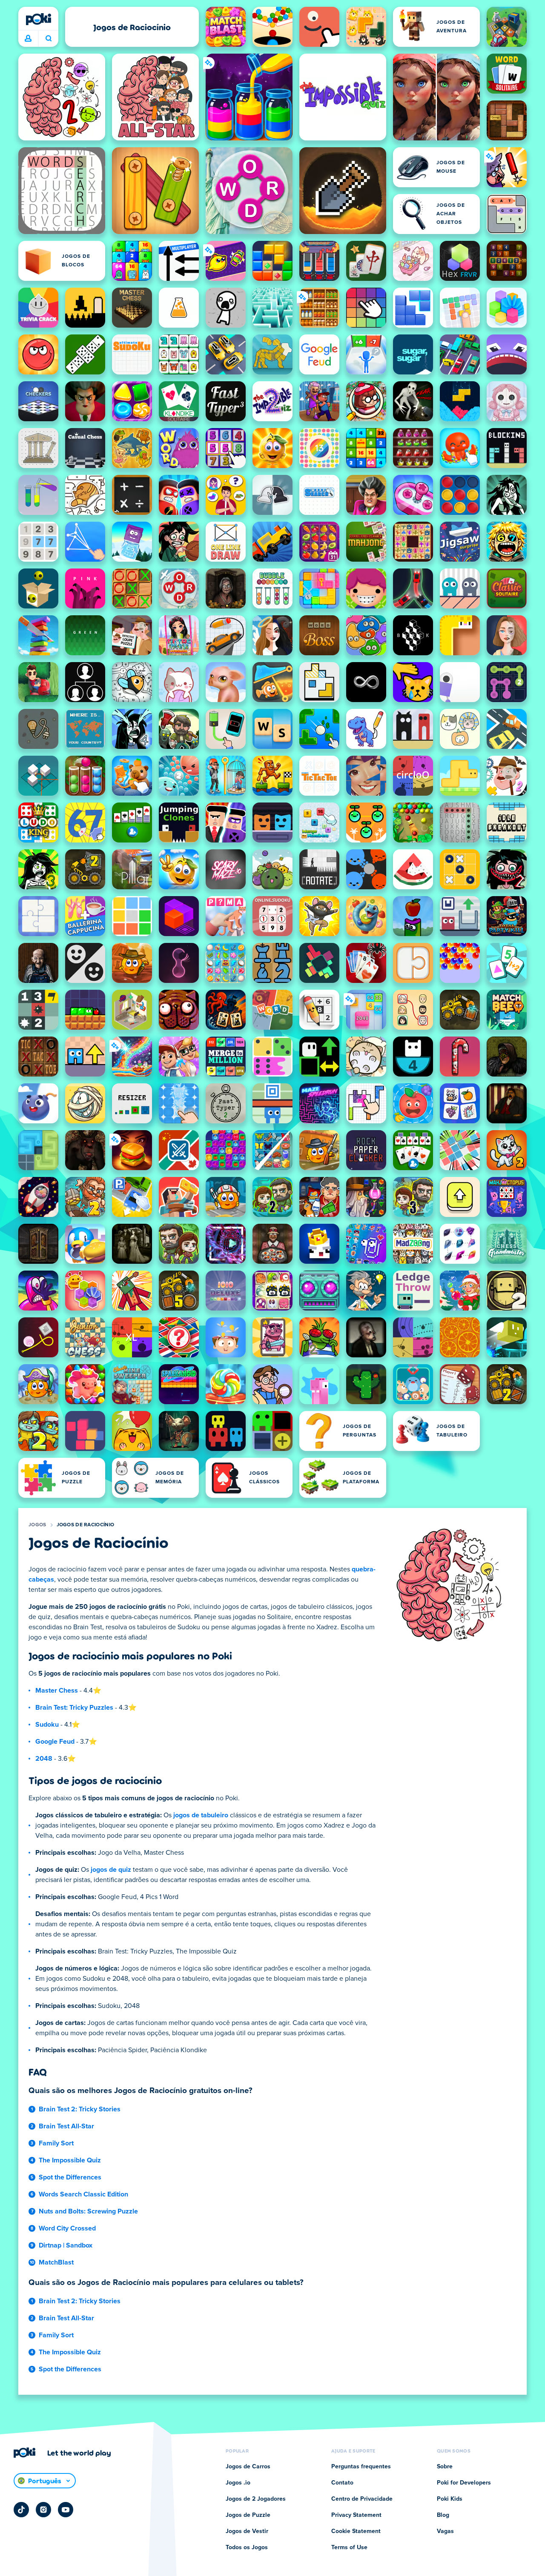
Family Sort (56, 2143)
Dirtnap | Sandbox (66, 2245)
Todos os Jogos (247, 2547)
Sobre (445, 2467)
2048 (44, 1759)
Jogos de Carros (248, 2467)
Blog (443, 2515)
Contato (342, 2483)
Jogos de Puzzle (248, 2515)
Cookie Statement (356, 2531)
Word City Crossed (67, 2228)
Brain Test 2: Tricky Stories (80, 2109)
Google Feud (55, 1742)
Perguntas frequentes (361, 2467)
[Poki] (38, 19)
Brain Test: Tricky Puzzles (74, 1708)
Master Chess (57, 1691)
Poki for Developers (464, 2483)
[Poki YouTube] (66, 2510)
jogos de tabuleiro (201, 1815)
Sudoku (47, 1725)
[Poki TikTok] (21, 2510)
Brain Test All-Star (66, 2126)
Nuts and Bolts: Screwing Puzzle (88, 2211)
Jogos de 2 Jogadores (256, 2499)
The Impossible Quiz (70, 2160)
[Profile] (28, 39)
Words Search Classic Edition (83, 2194)
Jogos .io (238, 2483)
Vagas (445, 2531)
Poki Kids (450, 2499)
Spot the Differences (70, 2177)
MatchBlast (56, 2262)
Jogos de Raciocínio (86, 1525)
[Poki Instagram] (43, 2510)
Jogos (37, 1525)
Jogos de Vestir (247, 2531)
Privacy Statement (356, 2515)
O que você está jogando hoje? (48, 39)
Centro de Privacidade (362, 2499)
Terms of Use (349, 2547)
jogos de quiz (111, 1870)
